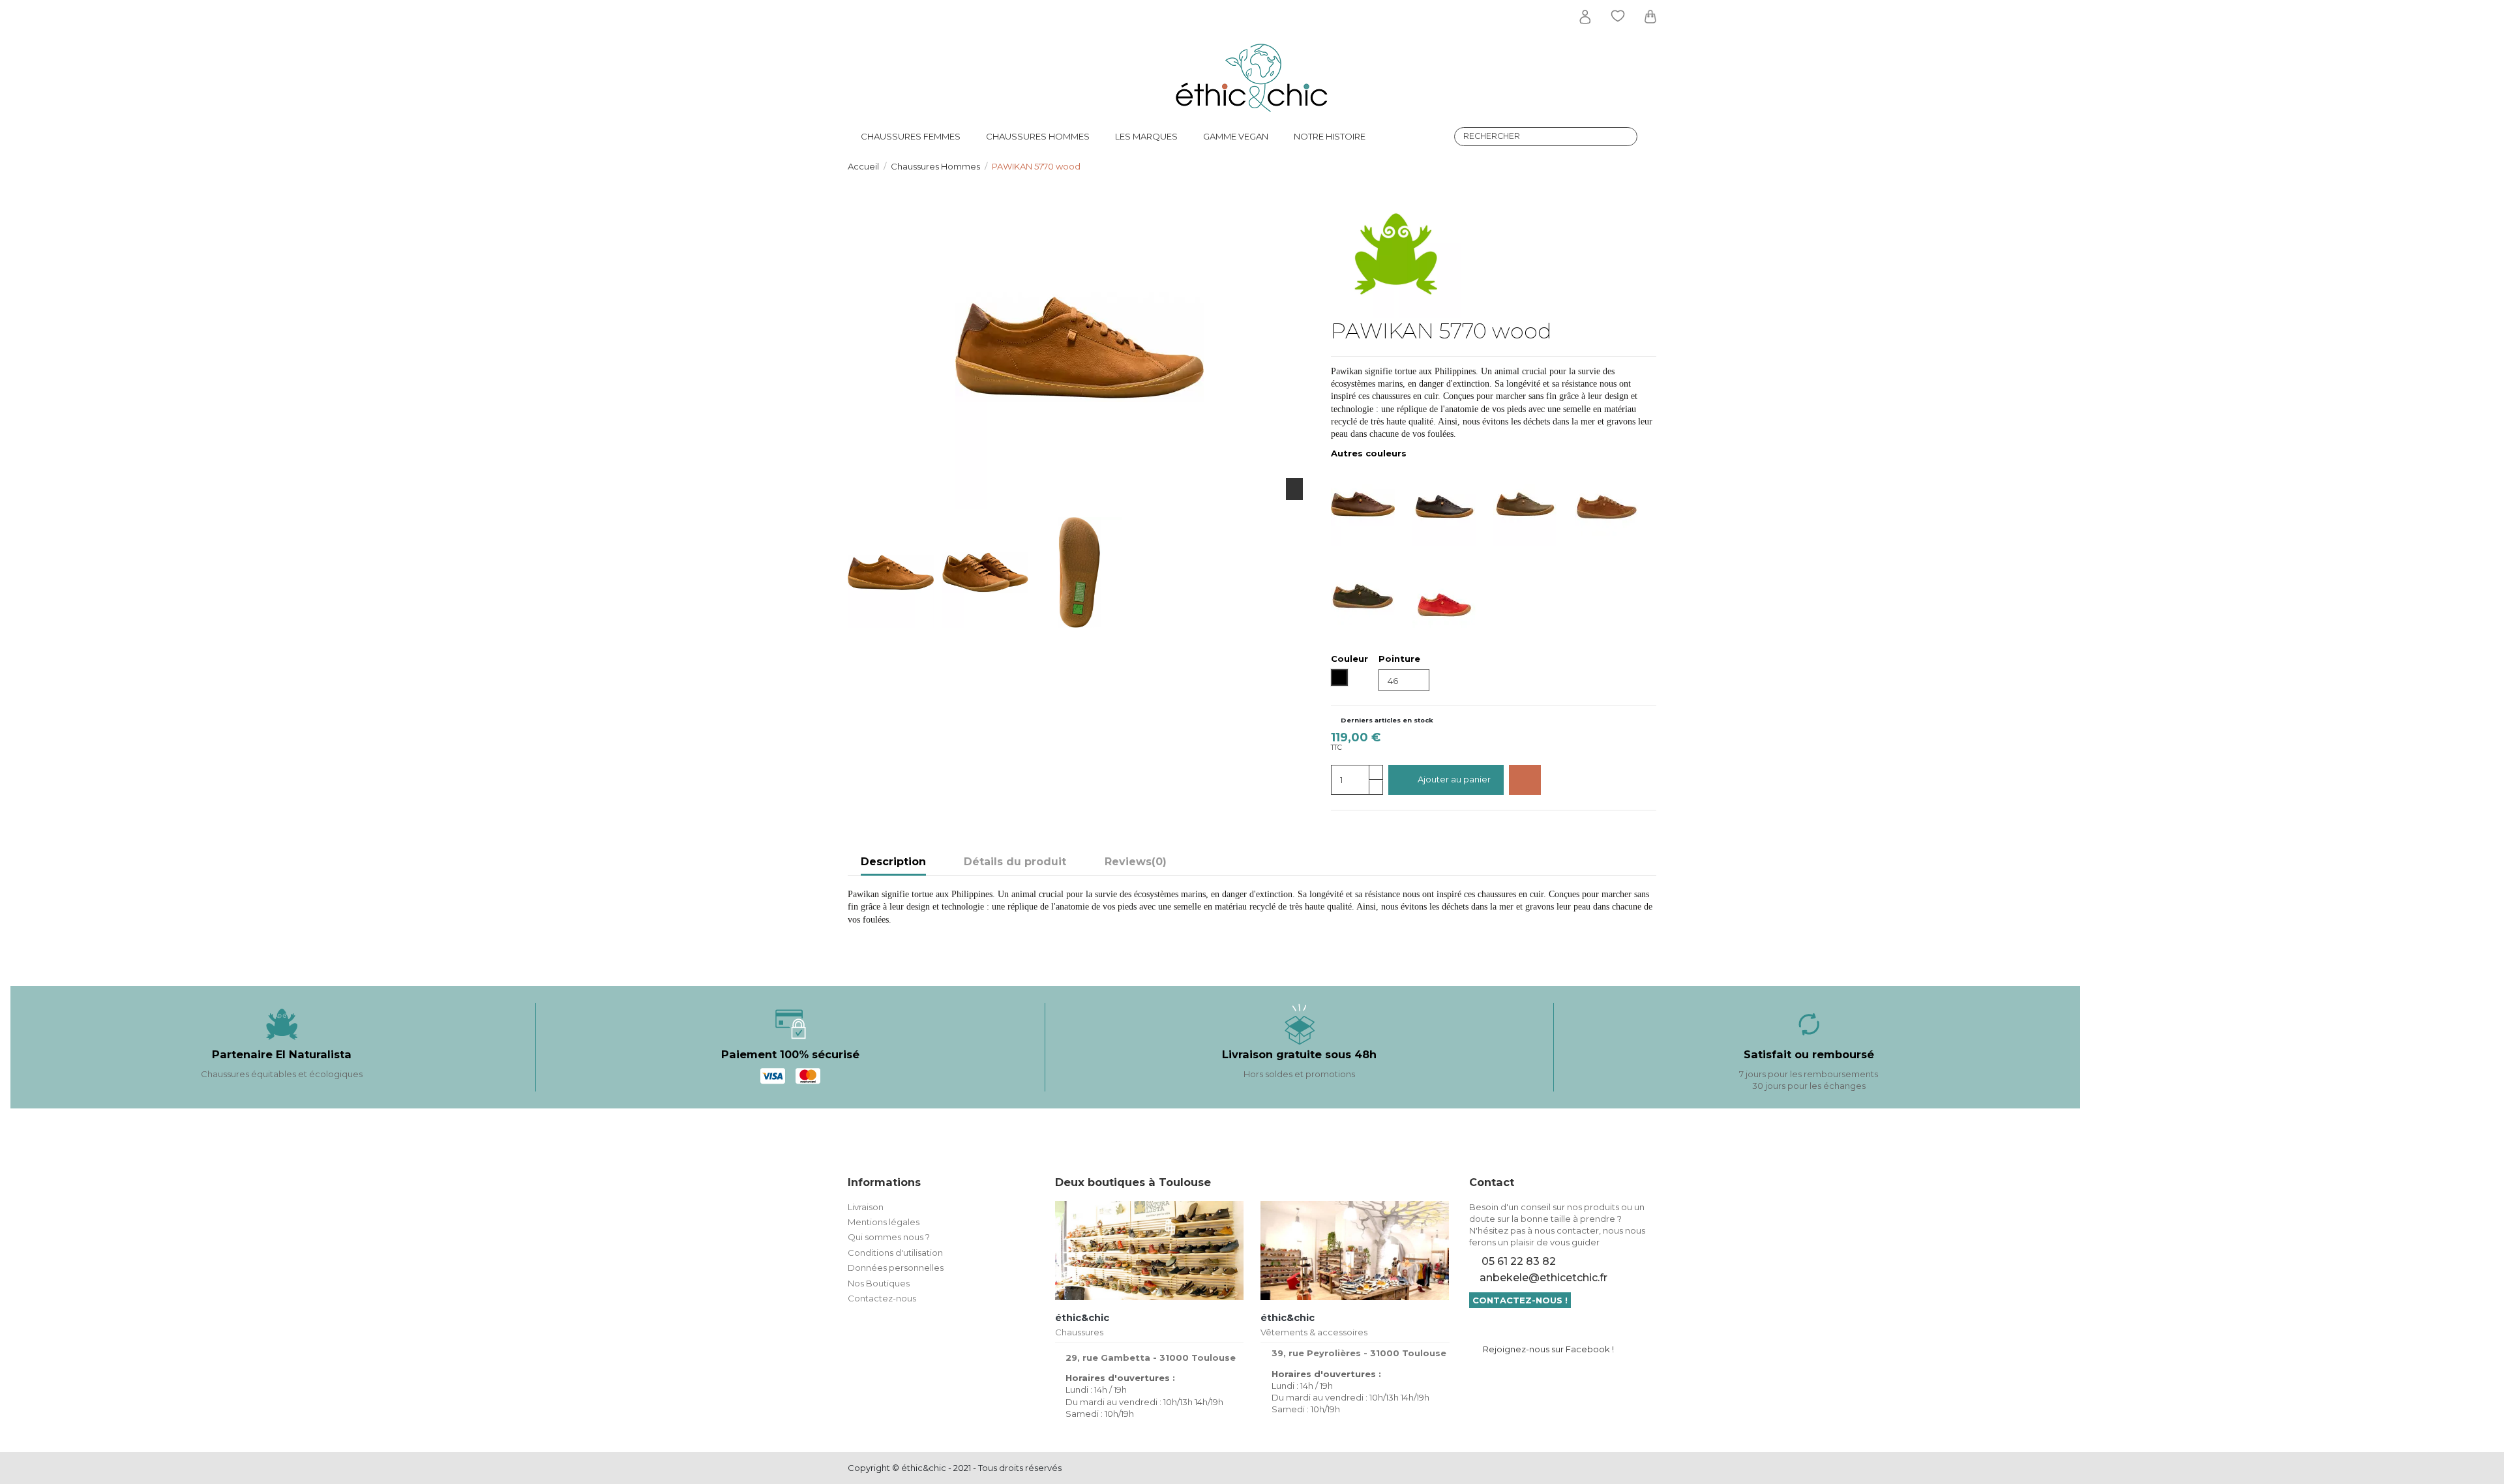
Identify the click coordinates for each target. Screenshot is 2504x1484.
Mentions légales (884, 1222)
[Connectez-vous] (1585, 17)
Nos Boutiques (879, 1283)
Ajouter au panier (1454, 779)
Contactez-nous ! (1520, 1300)
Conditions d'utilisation (895, 1253)
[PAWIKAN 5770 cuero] (1616, 504)
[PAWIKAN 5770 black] (1453, 504)
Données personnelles (896, 1268)
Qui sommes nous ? (889, 1237)
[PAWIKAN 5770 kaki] (1372, 594)
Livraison (866, 1207)
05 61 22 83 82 (1519, 1261)
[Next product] (1651, 166)
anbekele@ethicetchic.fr (1543, 1278)
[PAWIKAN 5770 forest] (1534, 504)
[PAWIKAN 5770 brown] (1372, 504)
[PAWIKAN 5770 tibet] (1453, 594)
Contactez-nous (882, 1298)
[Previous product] (1639, 166)
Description (893, 862)
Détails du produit (1015, 862)
